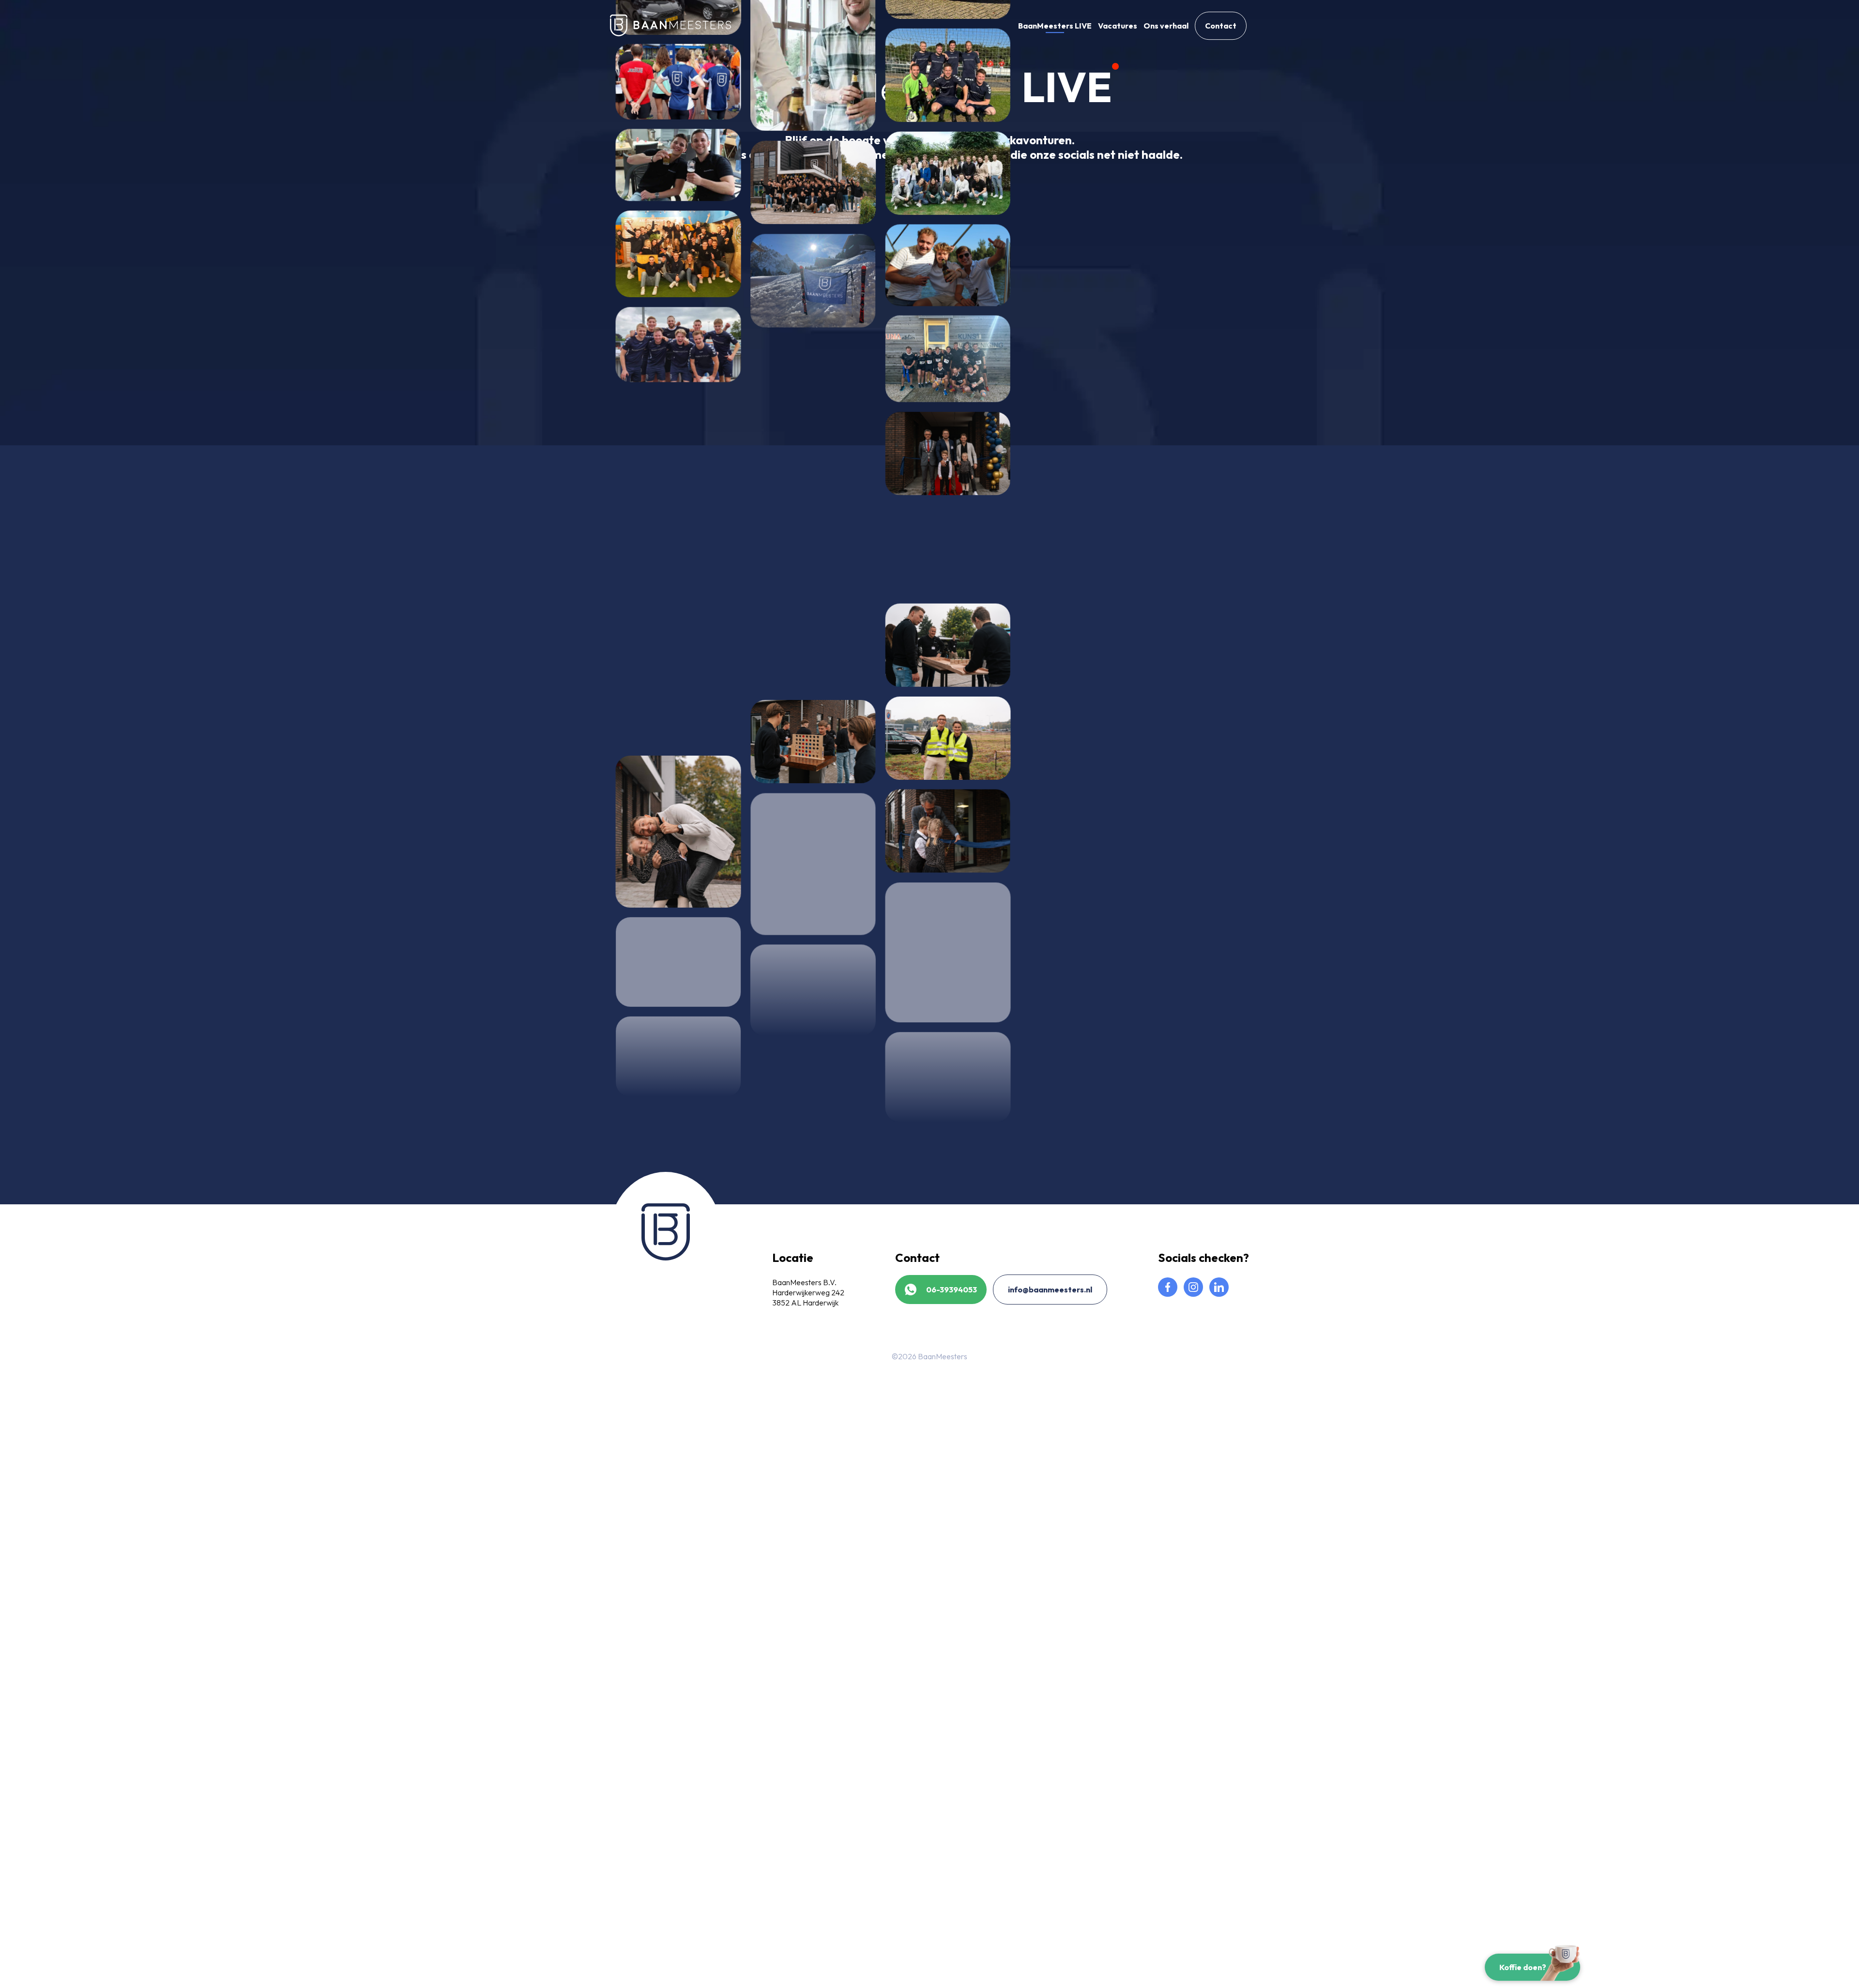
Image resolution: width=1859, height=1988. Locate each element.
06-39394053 (952, 1290)
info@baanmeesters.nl (1050, 1290)
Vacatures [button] (1118, 26)
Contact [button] (1221, 26)
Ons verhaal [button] (1166, 26)
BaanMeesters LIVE (1055, 26)
